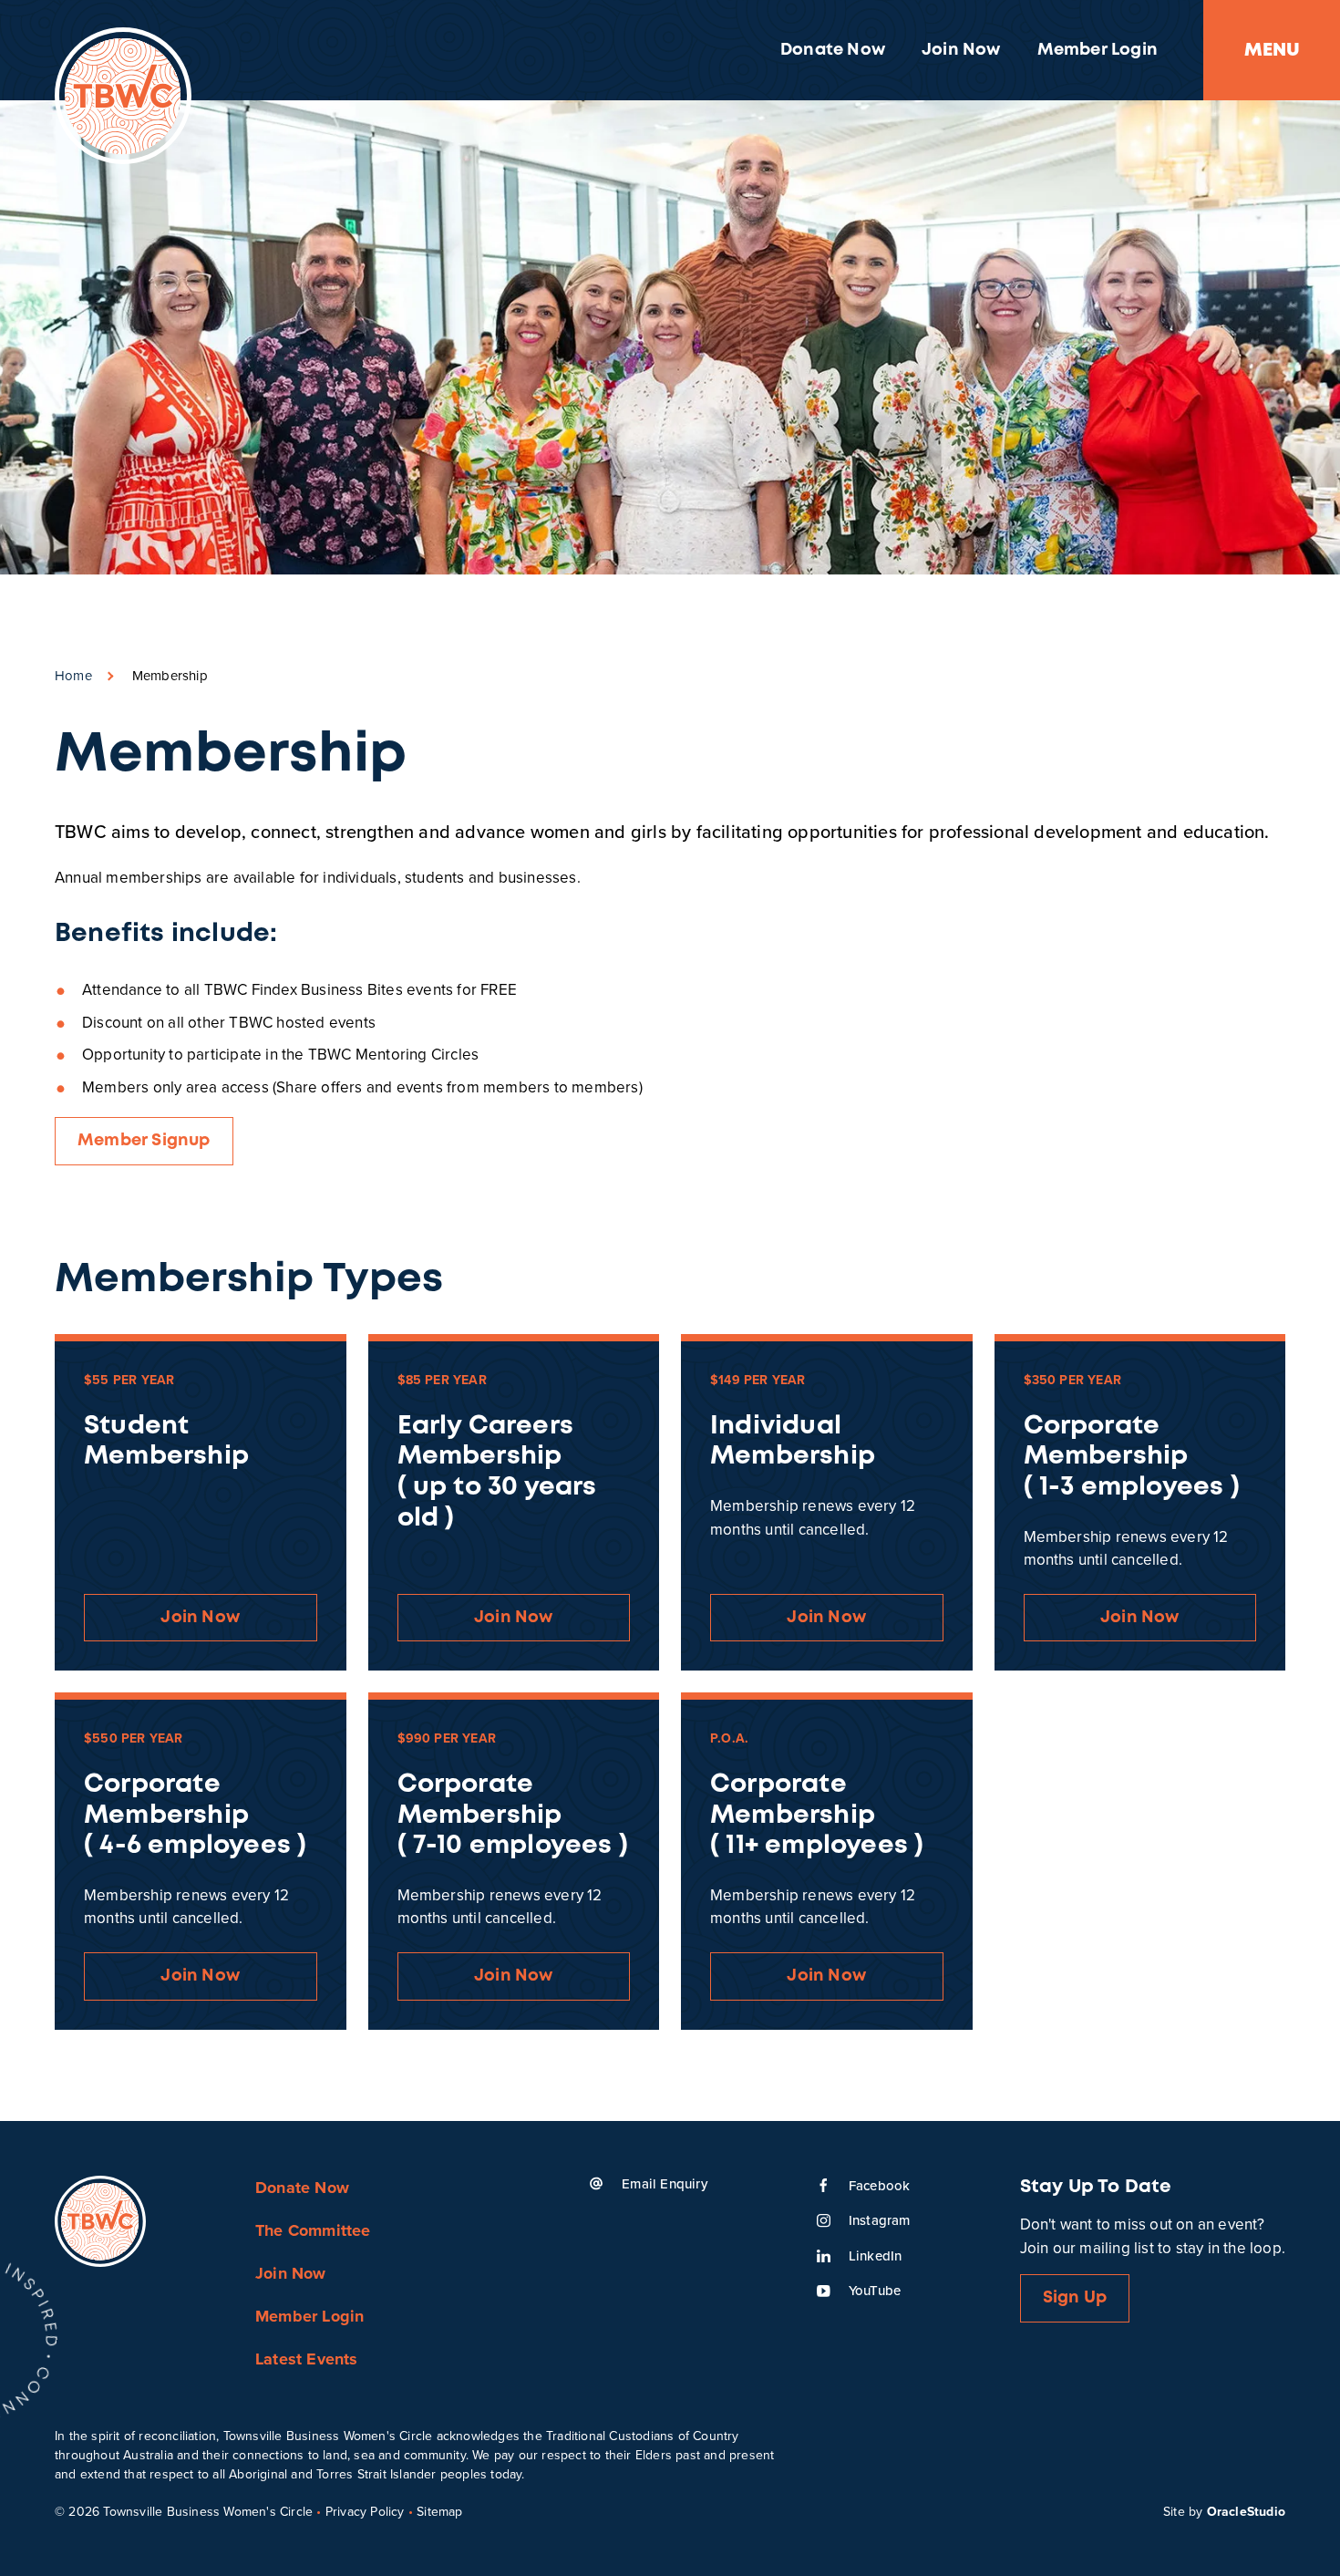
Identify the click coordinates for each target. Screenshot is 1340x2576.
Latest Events (307, 2359)
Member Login (1098, 50)
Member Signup (144, 1141)
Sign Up (1075, 2298)
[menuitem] (833, 50)
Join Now (961, 50)
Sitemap (439, 2511)
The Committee (313, 2230)
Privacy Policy (365, 2511)
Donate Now (833, 50)
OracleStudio (1246, 2511)
